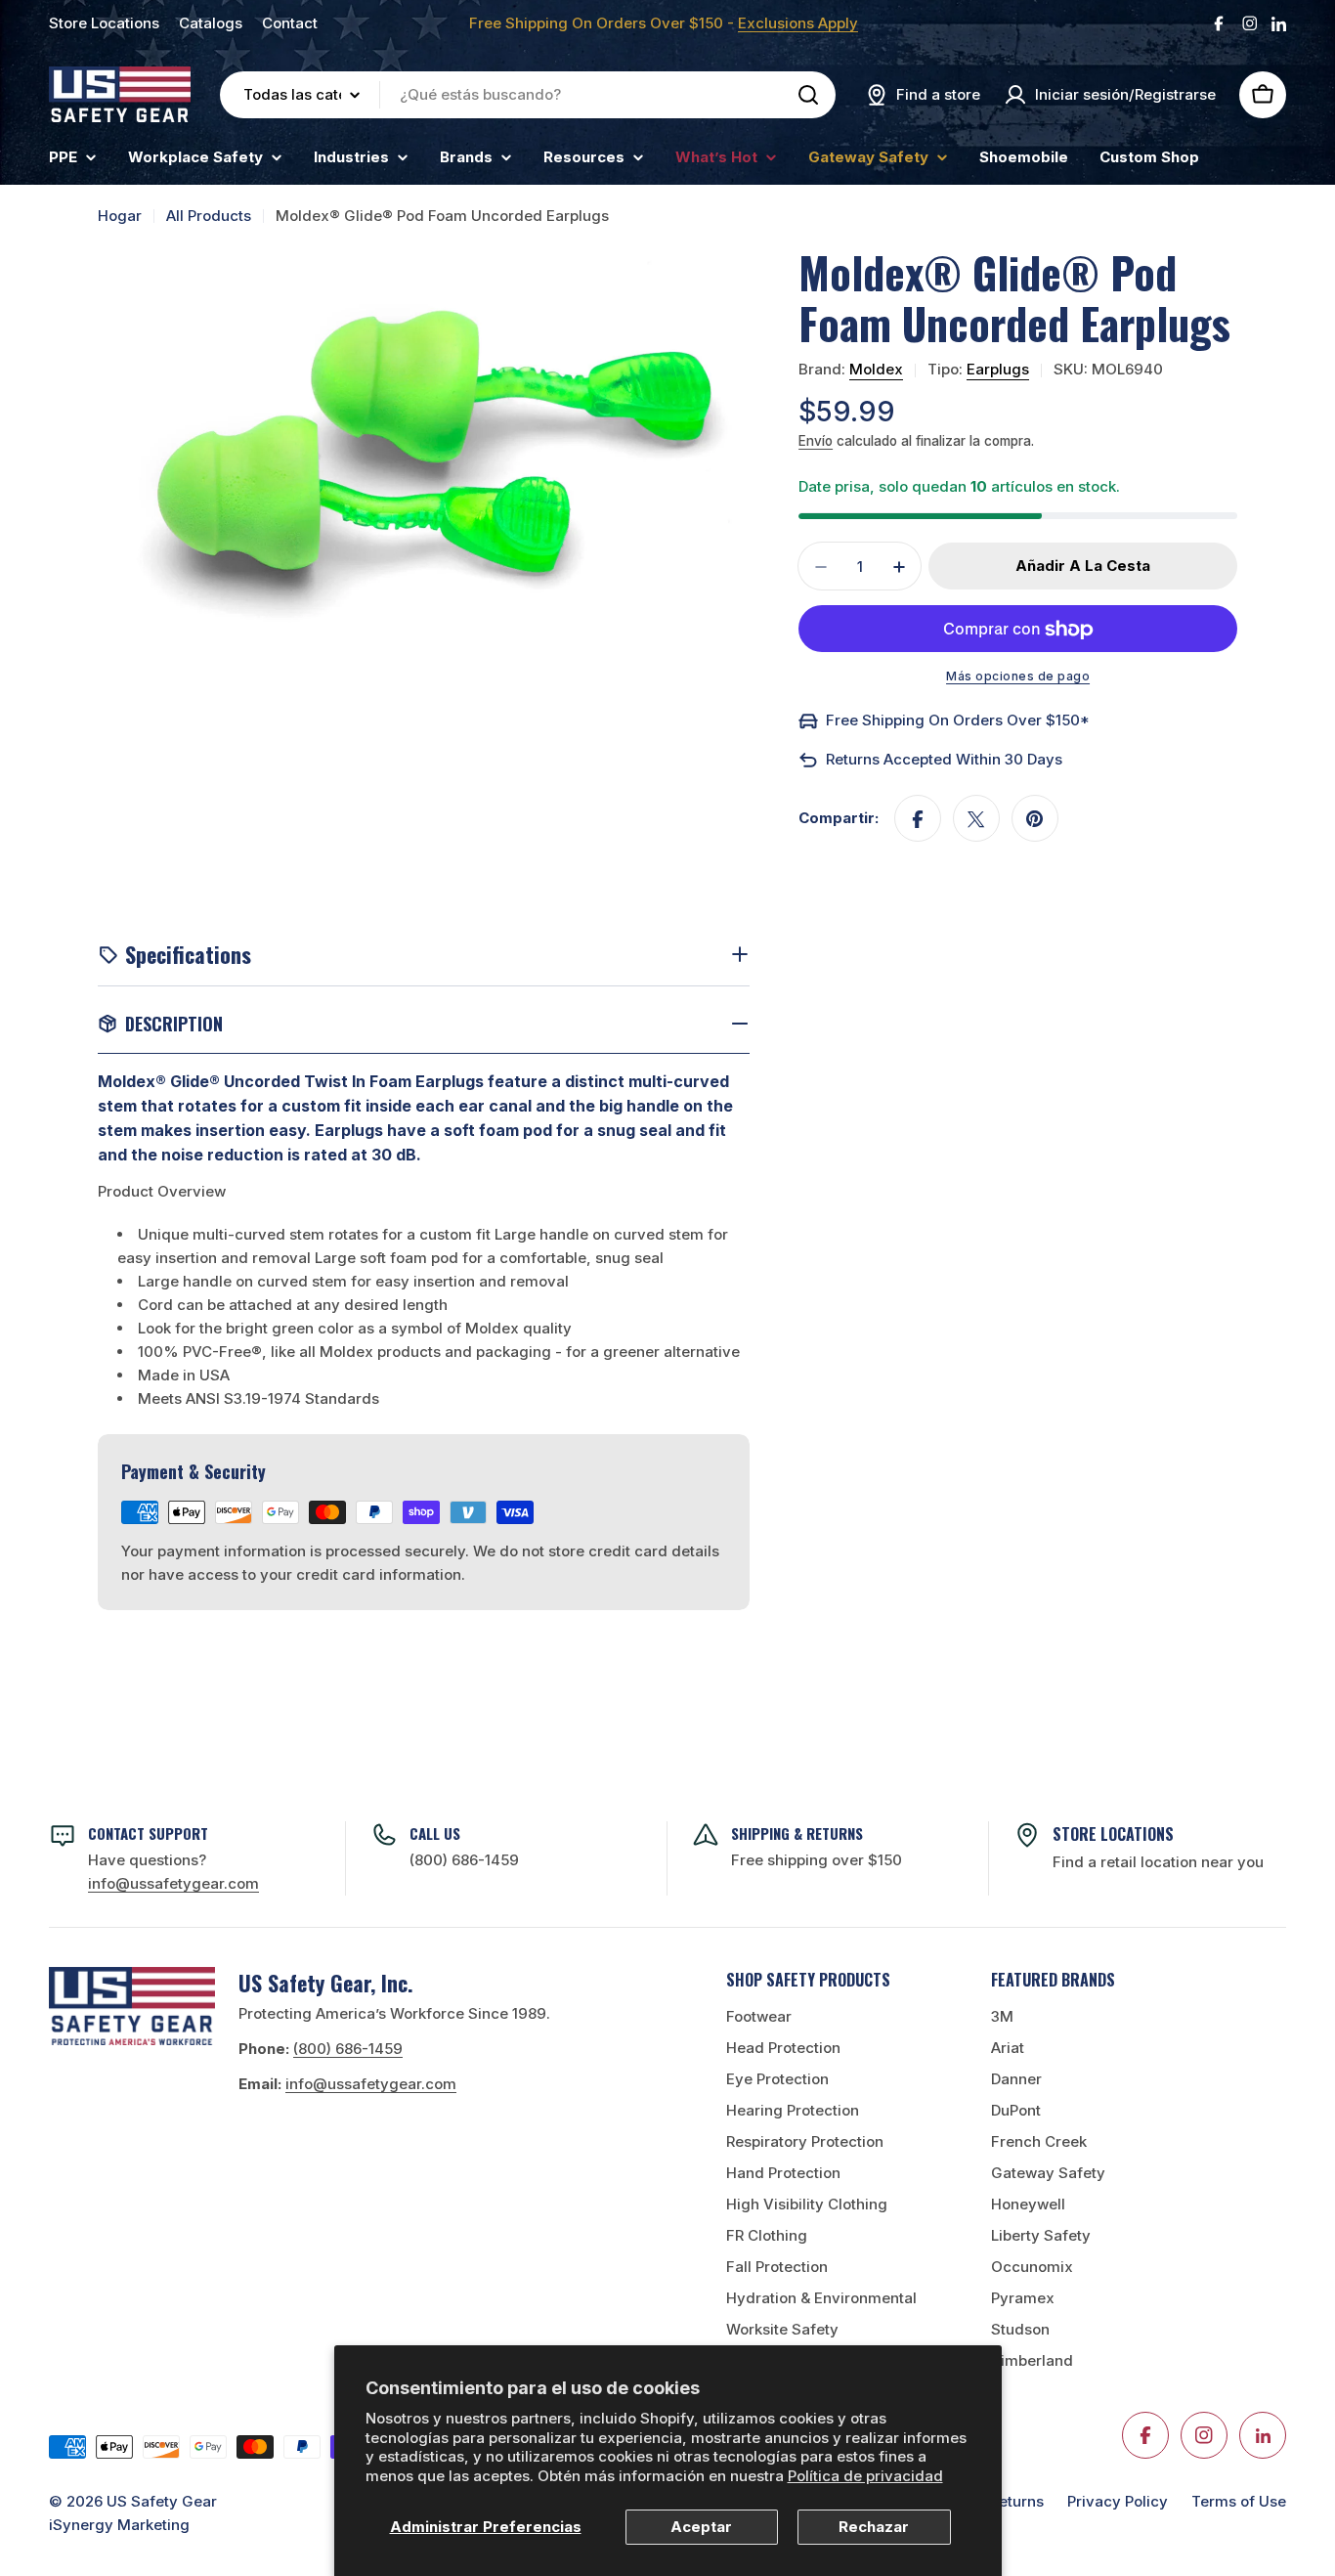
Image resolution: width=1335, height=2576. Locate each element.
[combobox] (528, 95)
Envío (816, 442)
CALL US (435, 1833)
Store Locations (104, 23)
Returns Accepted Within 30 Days (944, 760)
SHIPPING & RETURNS (797, 1833)
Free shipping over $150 (817, 1860)
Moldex (876, 370)
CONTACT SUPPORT (148, 1833)
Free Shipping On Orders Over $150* (958, 721)
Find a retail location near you (1158, 1862)
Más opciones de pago (1018, 677)
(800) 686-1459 (464, 1860)
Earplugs (998, 370)
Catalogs (211, 23)
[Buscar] (808, 95)
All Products (209, 216)
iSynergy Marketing (119, 2525)
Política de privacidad (865, 2476)
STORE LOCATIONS (1113, 1834)
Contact (290, 23)
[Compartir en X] (976, 819)
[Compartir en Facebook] (918, 819)
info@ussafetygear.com (371, 2084)
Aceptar (701, 2527)
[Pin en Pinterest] (1035, 819)
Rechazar (874, 2527)
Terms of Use (1239, 2501)
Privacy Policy (1118, 2501)
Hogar (120, 216)
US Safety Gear (162, 2501)
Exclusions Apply (798, 23)
